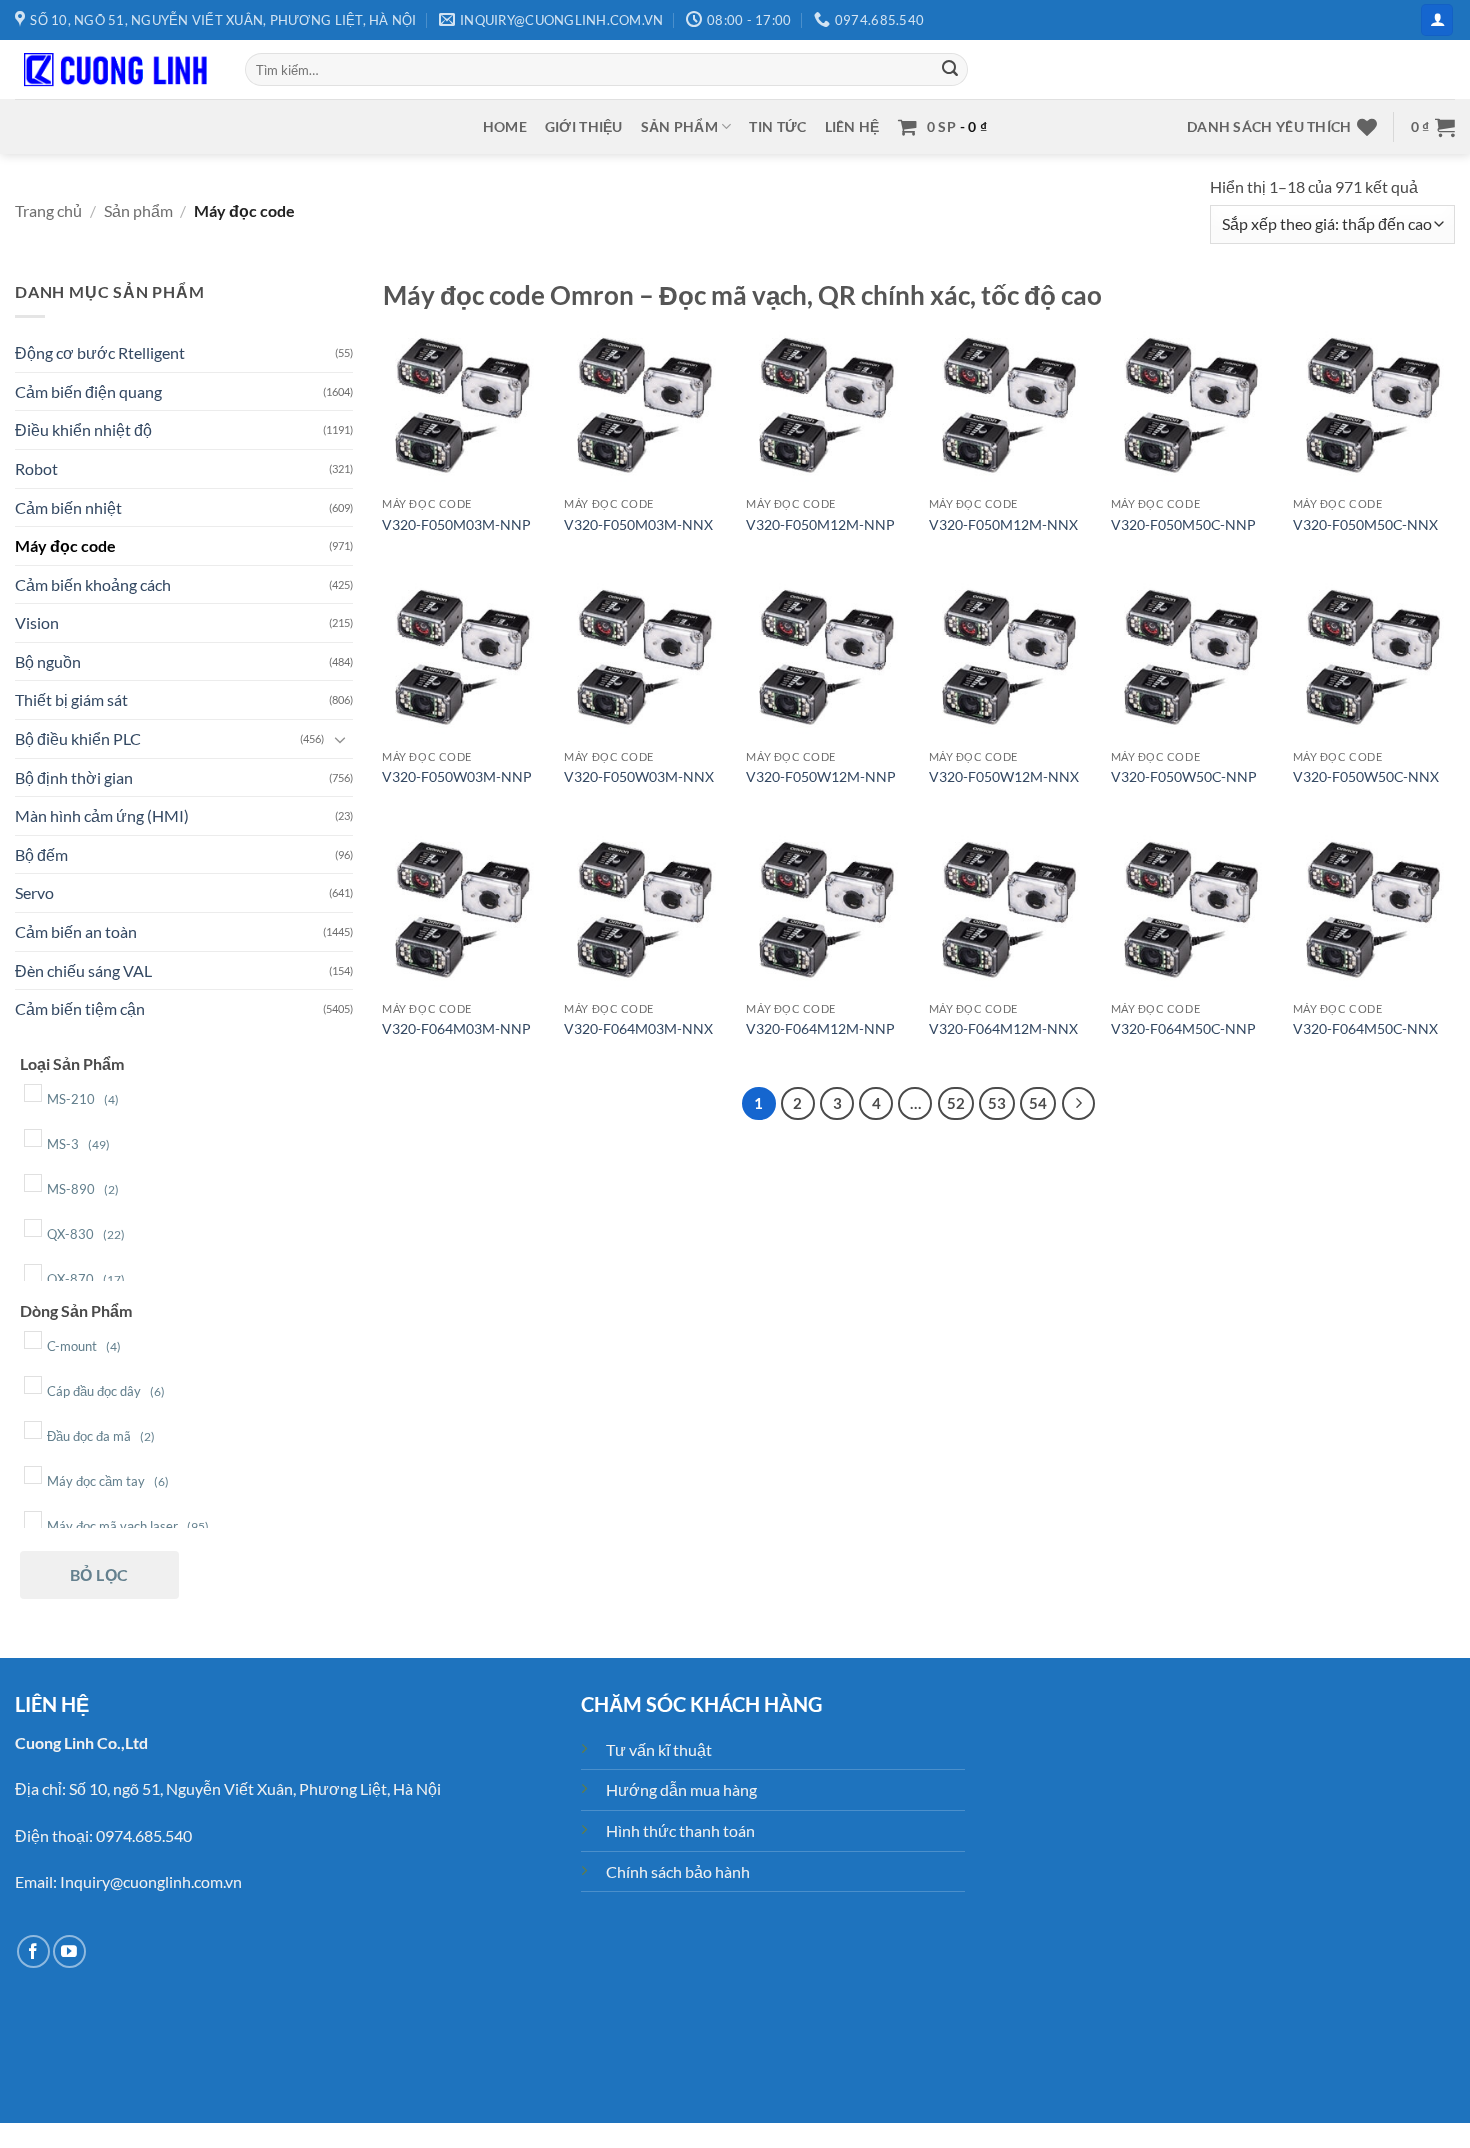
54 (1038, 1103)
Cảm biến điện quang (88, 390)
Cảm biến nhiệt (68, 506)
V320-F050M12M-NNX (1003, 524)
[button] (1437, 20)
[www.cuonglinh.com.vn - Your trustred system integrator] (115, 70)
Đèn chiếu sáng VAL (83, 969)
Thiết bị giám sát (71, 699)
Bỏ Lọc (99, 1573)
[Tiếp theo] (1079, 1104)
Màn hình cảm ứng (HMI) (102, 815)
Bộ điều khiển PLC (78, 738)
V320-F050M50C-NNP (1183, 524)
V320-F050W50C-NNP (1184, 776)
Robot (36, 467)
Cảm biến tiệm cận (80, 1008)
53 (997, 1103)
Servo (34, 892)
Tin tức (777, 126)
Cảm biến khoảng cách (93, 583)
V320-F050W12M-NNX (1004, 776)
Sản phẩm (679, 126)
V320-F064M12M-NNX (1003, 1028)
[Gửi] (950, 70)
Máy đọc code (65, 545)
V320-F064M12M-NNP (820, 1028)
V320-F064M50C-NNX (1365, 1028)
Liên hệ (852, 126)
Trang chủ (48, 210)
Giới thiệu (584, 126)
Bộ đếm (41, 853)
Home (505, 126)
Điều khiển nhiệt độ (83, 429)
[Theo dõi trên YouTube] (69, 1951)
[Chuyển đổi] (341, 738)
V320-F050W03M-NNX (639, 776)
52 (956, 1103)
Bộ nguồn (48, 660)
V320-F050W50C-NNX (1366, 776)
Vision (37, 622)
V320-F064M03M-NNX (638, 1028)
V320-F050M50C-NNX (1365, 524)
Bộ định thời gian (74, 776)
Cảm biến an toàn (76, 931)
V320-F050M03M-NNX (638, 524)
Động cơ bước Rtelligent (100, 352)
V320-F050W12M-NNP (821, 776)
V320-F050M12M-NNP (820, 524)
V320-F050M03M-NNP (456, 524)
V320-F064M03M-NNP (456, 1028)
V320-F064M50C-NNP (1183, 1028)
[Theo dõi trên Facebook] (33, 1951)
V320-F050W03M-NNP (457, 776)
